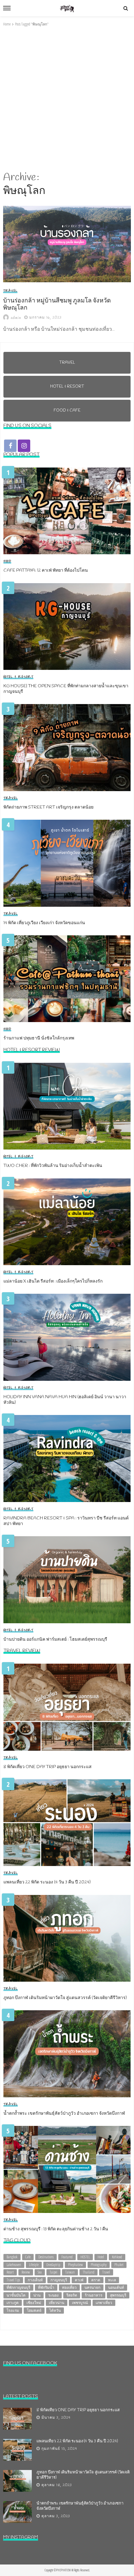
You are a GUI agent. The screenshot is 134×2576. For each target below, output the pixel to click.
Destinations (46, 2257)
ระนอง (53, 2295)
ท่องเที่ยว (69, 2287)
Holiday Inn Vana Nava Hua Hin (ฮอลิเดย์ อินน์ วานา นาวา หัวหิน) (65, 1400)
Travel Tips (13, 2280)
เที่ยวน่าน (57, 2303)
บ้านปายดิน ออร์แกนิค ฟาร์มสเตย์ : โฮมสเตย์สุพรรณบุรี (55, 1640)
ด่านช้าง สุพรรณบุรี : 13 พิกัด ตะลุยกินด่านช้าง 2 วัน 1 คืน (56, 2229)
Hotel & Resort (18, 677)
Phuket (119, 2265)
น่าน (37, 2295)
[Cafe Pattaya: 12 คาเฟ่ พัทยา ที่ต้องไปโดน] (67, 511)
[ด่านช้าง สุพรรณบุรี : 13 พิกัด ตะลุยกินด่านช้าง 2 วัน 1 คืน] (67, 2169)
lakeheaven (14, 2265)
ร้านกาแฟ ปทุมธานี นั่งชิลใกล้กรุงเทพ (39, 1039)
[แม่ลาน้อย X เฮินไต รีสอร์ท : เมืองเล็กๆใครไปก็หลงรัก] (67, 1222)
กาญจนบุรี (59, 2280)
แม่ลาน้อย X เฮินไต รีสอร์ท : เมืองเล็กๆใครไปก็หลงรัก (53, 1282)
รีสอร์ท (72, 2295)
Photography (99, 2265)
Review (26, 2272)
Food (7, 561)
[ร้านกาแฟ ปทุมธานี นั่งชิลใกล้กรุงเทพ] (67, 979)
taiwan (70, 2272)
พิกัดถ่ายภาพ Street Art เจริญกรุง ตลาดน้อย (48, 808)
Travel (10, 291)
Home (7, 24)
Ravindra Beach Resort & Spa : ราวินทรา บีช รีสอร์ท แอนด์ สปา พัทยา (66, 1521)
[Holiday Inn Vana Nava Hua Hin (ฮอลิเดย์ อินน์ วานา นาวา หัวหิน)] (67, 1337)
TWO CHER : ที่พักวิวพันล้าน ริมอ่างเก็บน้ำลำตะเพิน (53, 1166)
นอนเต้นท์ (116, 2287)
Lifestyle (34, 2265)
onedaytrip (53, 2265)
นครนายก (92, 2287)
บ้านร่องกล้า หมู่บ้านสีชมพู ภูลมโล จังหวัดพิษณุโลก (57, 305)
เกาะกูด (13, 2303)
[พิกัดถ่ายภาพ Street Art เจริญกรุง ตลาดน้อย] (67, 748)
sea (40, 2272)
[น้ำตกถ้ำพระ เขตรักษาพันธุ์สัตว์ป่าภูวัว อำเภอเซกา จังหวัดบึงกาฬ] (67, 2054)
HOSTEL (85, 2257)
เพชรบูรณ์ (80, 2303)
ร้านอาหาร (93, 2295)
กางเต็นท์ (35, 2280)
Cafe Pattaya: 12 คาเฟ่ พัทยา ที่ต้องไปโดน (46, 571)
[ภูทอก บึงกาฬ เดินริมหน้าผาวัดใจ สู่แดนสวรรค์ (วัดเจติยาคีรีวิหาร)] (67, 1938)
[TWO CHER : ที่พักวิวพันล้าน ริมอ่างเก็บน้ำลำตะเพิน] (67, 1106)
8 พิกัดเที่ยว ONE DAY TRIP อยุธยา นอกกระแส (48, 1767)
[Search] (126, 8)
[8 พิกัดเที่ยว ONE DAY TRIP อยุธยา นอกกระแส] (67, 1707)
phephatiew (75, 2265)
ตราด (96, 2280)
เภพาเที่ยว (104, 2303)
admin (16, 318)
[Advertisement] (67, 99)
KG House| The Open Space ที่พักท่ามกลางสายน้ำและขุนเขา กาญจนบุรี (66, 689)
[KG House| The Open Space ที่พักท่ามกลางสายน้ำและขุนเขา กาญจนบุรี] (67, 627)
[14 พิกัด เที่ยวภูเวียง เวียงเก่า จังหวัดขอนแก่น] (67, 863)
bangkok (12, 2257)
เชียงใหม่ (34, 2303)
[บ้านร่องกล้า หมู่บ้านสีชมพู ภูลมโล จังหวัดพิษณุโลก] (67, 244)
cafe (28, 2257)
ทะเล (112, 2280)
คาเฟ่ (79, 2280)
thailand (89, 2272)
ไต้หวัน (55, 2310)
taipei (53, 2272)
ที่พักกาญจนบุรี (18, 2287)
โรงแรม (13, 2310)
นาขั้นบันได (16, 2295)
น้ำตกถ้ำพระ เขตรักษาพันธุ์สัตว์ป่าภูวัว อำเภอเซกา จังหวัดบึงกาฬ (64, 2114)
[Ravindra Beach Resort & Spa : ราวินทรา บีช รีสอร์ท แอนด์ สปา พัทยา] (67, 1459)
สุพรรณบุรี (118, 2295)
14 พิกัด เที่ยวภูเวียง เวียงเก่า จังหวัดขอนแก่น (44, 923)
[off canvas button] (7, 8)
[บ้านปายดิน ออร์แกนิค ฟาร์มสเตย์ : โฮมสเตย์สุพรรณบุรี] (67, 1580)
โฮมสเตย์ (34, 2310)
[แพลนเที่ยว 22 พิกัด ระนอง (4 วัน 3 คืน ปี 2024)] (67, 1823)
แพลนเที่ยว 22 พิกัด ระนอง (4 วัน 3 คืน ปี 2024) (47, 1882)
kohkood (117, 2257)
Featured (67, 2257)
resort (10, 2272)
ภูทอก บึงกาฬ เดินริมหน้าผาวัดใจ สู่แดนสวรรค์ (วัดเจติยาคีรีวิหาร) (65, 1998)
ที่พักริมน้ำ (46, 2287)
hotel (101, 2257)
